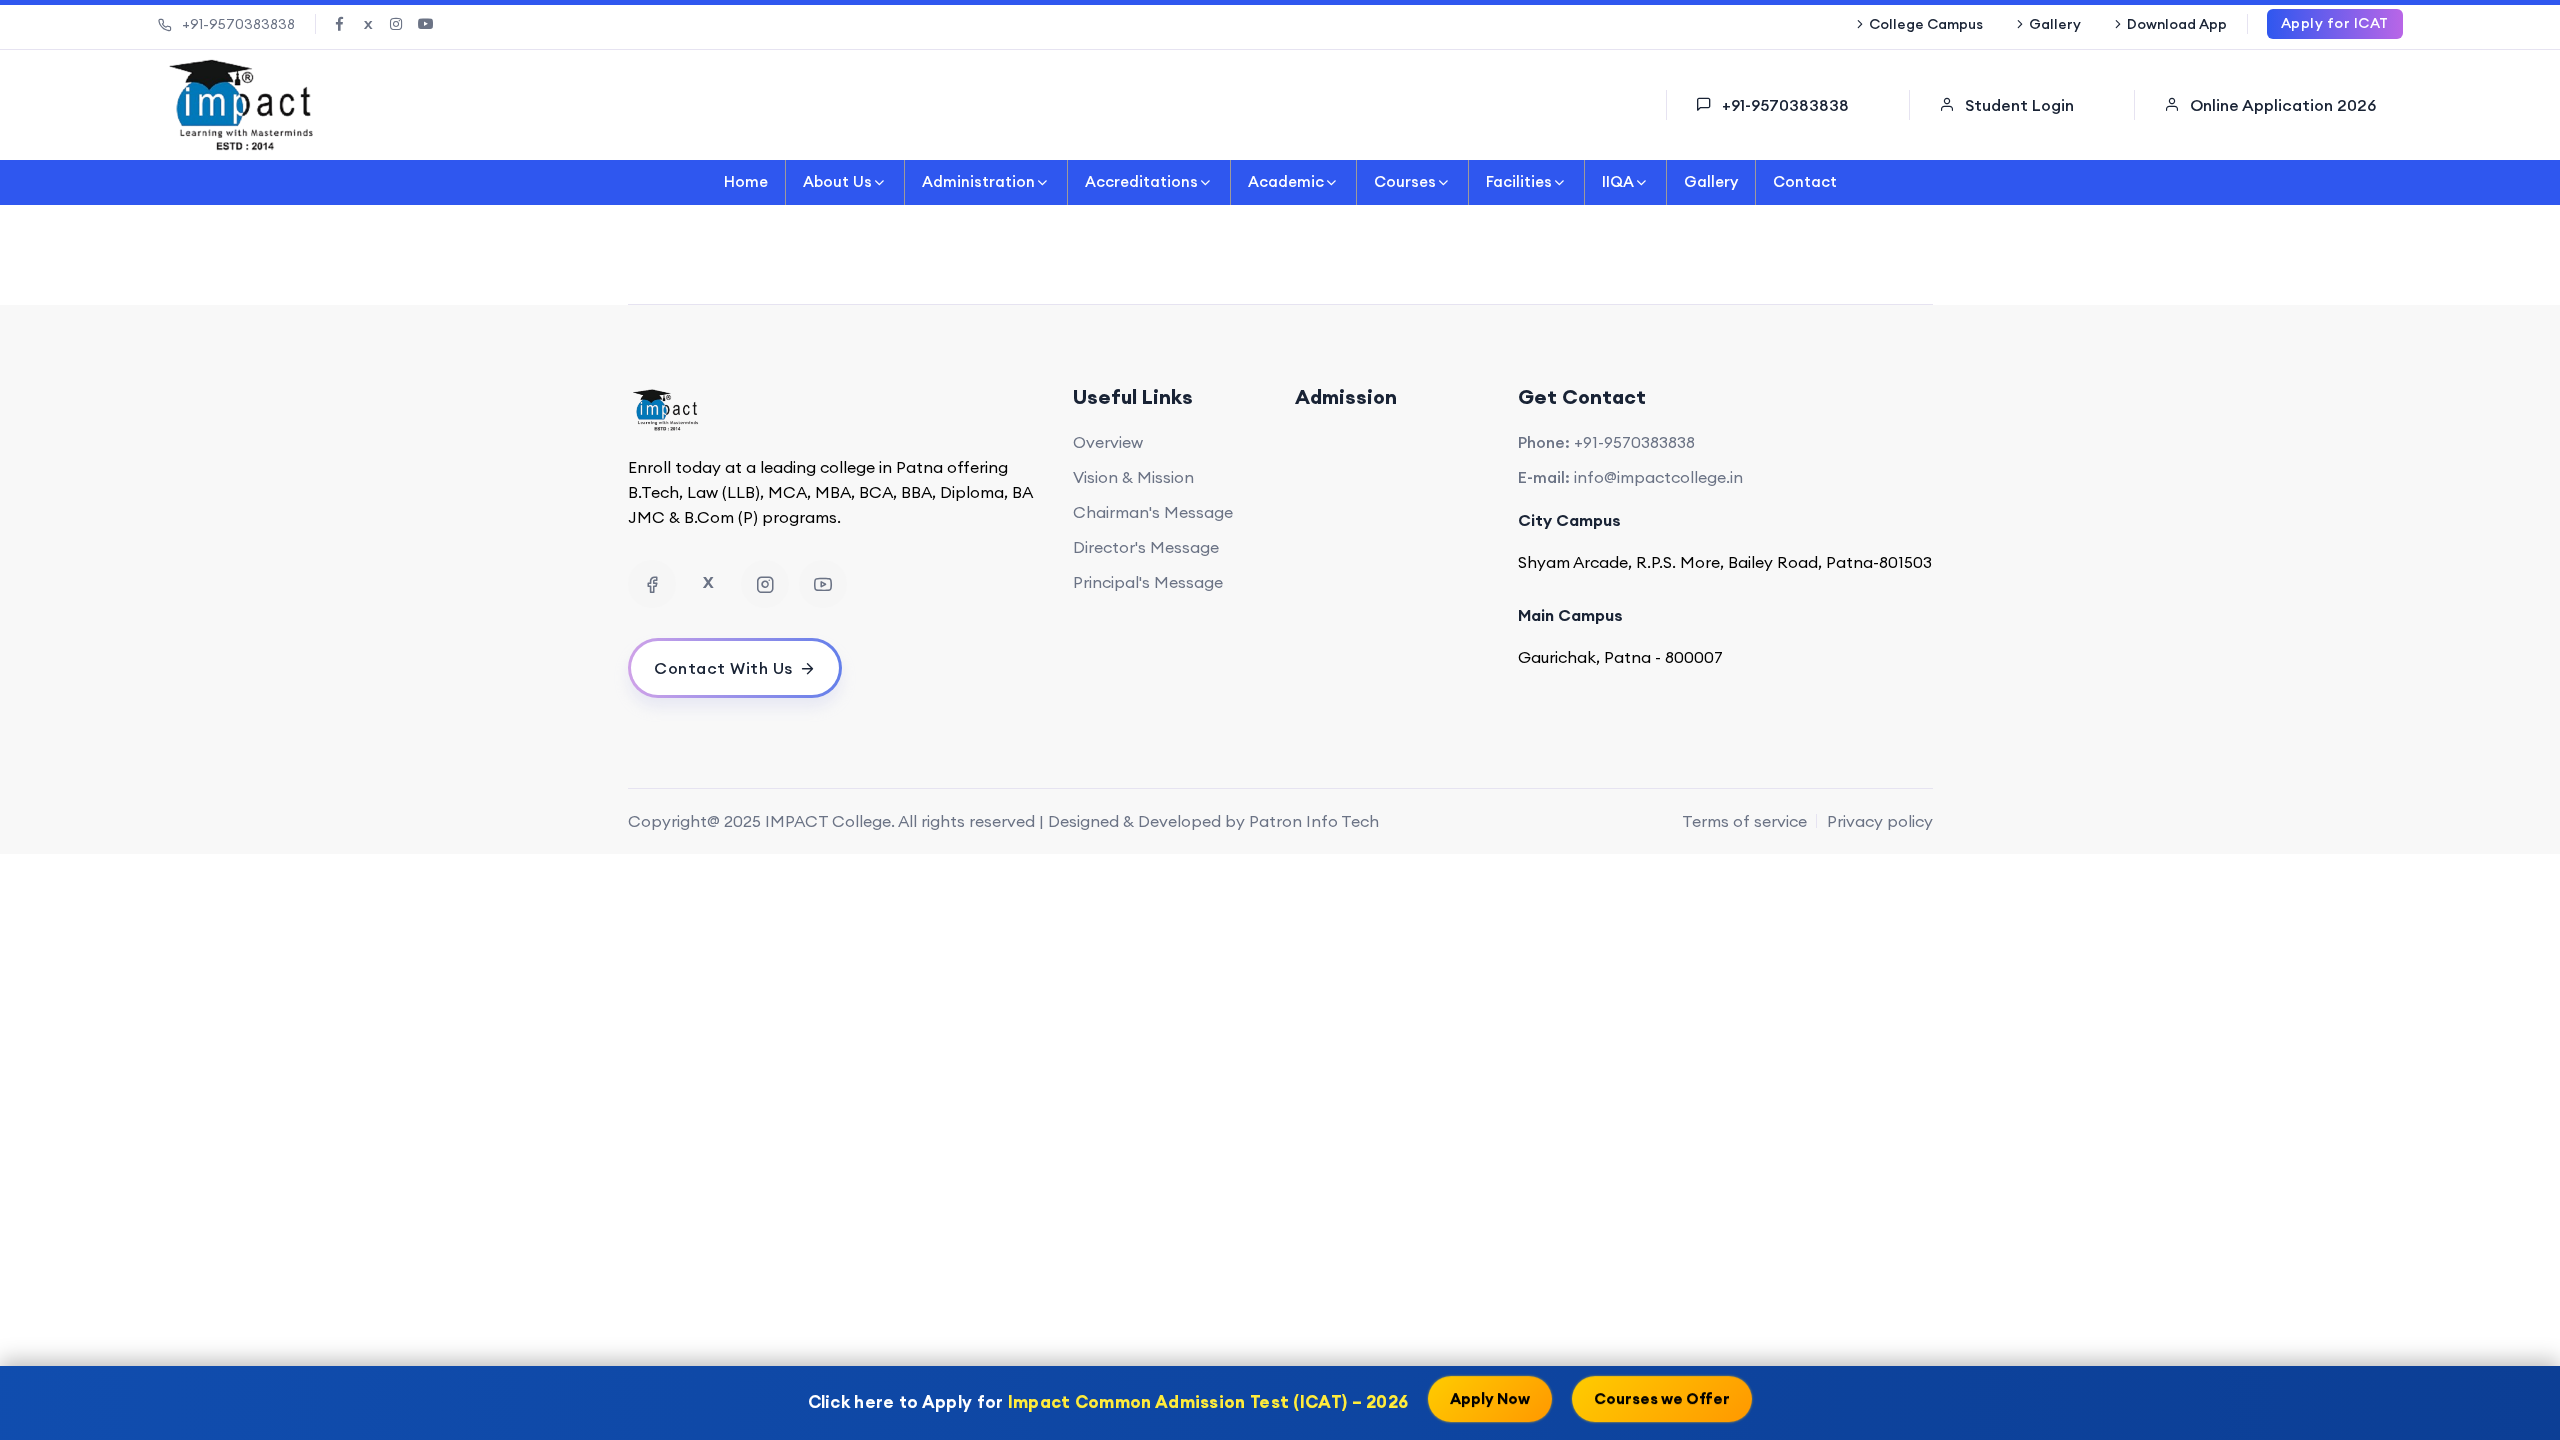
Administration (978, 181)
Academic (1286, 181)
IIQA (1618, 181)
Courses (1405, 181)
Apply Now (1490, 1401)
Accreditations (1141, 181)
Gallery (2055, 24)
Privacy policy (1880, 821)
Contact (1805, 181)
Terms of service (1744, 821)
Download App (2177, 24)
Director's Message (1146, 547)
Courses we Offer (1662, 1401)
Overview (1108, 442)
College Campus (1926, 24)
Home (746, 181)
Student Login (2019, 105)
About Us (837, 181)
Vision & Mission (1133, 477)
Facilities (1519, 181)
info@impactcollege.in (1658, 477)
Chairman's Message (1153, 512)
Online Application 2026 (2283, 105)
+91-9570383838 (238, 24)
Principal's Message (1148, 582)
